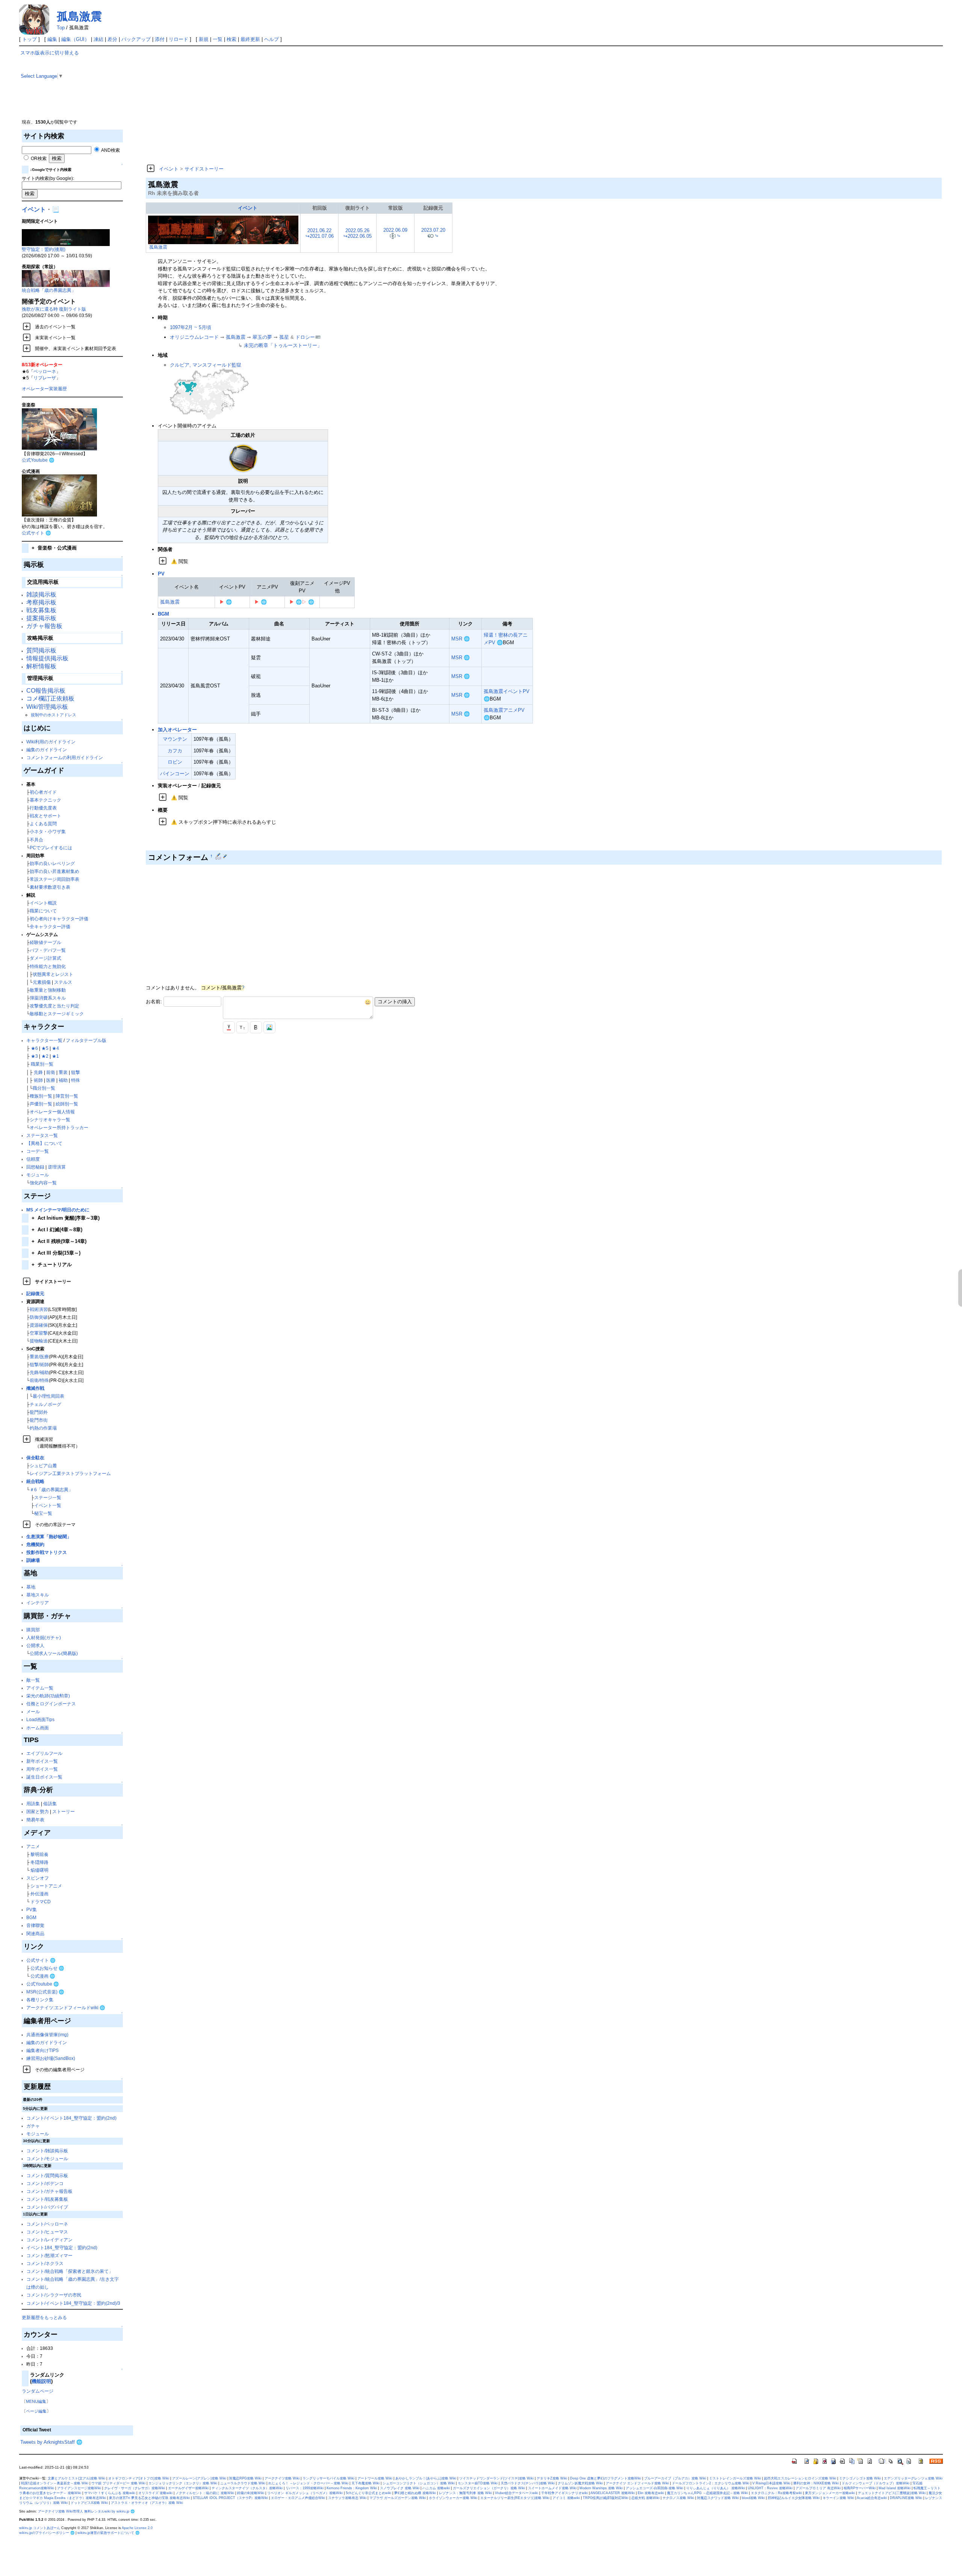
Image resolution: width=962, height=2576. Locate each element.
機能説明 (41, 2381)
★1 (55, 1056)
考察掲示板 (41, 602)
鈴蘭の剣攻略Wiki (251, 2493)
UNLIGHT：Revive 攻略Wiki (770, 2488)
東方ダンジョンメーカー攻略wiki (830, 2493)
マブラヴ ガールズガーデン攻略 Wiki (398, 2498)
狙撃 (76, 1072)
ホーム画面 (38, 1728)
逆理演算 (57, 1167)
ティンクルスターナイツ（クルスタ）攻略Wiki (247, 2488)
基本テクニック (45, 800)
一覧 (218, 39)
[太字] (256, 1027)
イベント (34, 209)
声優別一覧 (41, 1104)
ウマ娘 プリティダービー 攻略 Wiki (118, 2483)
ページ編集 (36, 2411)
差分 (112, 39)
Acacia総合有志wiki (872, 2498)
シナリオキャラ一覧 (50, 1120)
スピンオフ (38, 1878)
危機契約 (35, 1544)
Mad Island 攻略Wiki (895, 2488)
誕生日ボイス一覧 (44, 1777)
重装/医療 (39, 1357)
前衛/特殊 (39, 1380)
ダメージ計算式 (45, 958)
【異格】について (44, 1143)
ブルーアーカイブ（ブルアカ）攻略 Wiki (675, 2478)
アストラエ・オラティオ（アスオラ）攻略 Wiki (147, 2503)
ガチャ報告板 (44, 626)
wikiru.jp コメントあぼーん (40, 2528)
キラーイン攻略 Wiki (838, 2498)
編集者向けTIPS (42, 2050)
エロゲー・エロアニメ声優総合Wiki (298, 2498)
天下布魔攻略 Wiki (365, 2483)
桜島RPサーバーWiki (860, 2488)
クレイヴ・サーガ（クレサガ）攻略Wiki (135, 2488)
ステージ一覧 (48, 1497)
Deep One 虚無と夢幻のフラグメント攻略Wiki (606, 2478)
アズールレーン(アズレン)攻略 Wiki (199, 2478)
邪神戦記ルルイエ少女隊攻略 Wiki (794, 2498)
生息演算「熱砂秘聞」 (49, 1536)
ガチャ (33, 2126)
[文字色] (229, 1027)
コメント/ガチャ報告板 (49, 2191)
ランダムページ (38, 2391)
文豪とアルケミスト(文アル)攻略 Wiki (76, 2478)
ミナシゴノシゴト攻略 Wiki (860, 2478)
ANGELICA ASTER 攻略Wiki (613, 2493)
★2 (45, 1056)
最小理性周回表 (48, 1396)
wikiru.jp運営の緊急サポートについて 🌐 (108, 2533)
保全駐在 (35, 1458)
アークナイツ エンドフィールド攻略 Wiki (637, 2483)
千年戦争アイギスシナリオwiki (564, 2493)
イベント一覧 (48, 1505)
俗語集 (50, 1804)
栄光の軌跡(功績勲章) (48, 1696)
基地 (31, 1587)
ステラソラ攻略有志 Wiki (347, 2498)
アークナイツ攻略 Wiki (282, 2478)
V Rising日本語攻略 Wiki (771, 2483)
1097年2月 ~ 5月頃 (191, 327)
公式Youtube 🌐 (38, 460)
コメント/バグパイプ (47, 2207)
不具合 (36, 840)
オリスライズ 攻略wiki (155, 2493)
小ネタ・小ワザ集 (48, 831)
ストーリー (64, 1811)
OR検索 (38, 158)
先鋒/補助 (39, 1372)
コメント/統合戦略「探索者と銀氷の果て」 (70, 2271)
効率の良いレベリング (52, 863)
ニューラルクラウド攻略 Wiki (243, 2483)
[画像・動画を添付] (269, 1027)
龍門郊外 (39, 1412)
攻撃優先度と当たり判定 (54, 1006)
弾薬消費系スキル (48, 998)
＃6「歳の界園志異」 (51, 1490)
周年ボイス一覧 (42, 1769)
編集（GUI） (75, 39)
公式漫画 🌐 (43, 1976)
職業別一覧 (42, 1064)
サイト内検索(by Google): (48, 178)
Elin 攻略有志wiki (651, 2493)
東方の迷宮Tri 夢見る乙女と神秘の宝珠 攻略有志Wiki (149, 2498)
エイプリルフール (44, 1753)
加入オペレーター (177, 730)
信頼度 (33, 1159)
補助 (63, 1080)
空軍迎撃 (39, 1333)
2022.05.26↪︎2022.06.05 (358, 233)
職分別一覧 (44, 1088)
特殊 (76, 1080)
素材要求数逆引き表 (50, 887)
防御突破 (39, 1317)
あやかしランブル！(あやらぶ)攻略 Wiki (426, 2478)
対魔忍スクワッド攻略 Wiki (718, 2498)
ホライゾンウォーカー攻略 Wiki (453, 2498)
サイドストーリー (204, 169)
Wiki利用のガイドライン (51, 742)
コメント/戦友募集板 (47, 2199)
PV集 (32, 1909)
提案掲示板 (41, 618)
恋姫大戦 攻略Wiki (645, 2498)
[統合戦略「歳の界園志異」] (66, 278)
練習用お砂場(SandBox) (51, 2058)
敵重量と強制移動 (48, 990)
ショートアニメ (46, 1886)
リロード (178, 39)
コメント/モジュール (47, 2158)
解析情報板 (41, 666)
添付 (160, 39)
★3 (34, 1056)
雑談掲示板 (41, 594)
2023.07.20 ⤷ (433, 233)
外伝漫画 (39, 1894)
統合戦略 (35, 1481)
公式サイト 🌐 (36, 533)
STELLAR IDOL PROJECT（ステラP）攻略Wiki (230, 2498)
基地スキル (38, 1595)
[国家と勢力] (209, 394)
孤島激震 (79, 16)
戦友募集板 (41, 610)
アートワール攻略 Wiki (375, 2478)
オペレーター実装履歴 (44, 389)
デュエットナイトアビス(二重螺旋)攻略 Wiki (892, 2493)
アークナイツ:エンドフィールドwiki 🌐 (66, 2007)
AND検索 (110, 150)
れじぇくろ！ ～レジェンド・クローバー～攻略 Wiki (308, 2483)
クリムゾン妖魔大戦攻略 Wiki (580, 2483)
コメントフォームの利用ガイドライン (65, 757)
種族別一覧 (41, 1096)
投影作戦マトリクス (47, 1552)
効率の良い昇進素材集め (54, 871)
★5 (45, 1048)
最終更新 (250, 39)
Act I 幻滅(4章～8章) (57, 1230)
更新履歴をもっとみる (44, 2317)
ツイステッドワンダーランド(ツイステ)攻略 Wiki (496, 2478)
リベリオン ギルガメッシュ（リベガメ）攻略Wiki (305, 2493)
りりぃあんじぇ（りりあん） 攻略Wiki (715, 2488)
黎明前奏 (39, 1854)
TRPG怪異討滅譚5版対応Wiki (606, 2498)
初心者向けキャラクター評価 (59, 919)
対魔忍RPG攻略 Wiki (245, 2478)
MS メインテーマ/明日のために (58, 1210)
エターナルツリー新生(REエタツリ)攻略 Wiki (515, 2498)
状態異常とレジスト (53, 974)
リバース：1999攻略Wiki (305, 2488)
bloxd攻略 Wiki (753, 2498)
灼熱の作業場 (43, 1428)
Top (61, 28)
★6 (34, 1048)
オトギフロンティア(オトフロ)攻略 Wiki (139, 2478)
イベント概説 (43, 903)
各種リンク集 (40, 2000)
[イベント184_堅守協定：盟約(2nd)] (66, 237)
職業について (43, 911)
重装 (63, 1072)
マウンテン (175, 739)
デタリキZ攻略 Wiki (552, 2478)
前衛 (51, 1072)
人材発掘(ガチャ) (44, 1638)
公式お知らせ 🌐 (47, 1968)
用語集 (33, 1804)
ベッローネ (45, 371)
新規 (204, 39)
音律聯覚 (35, 1925)
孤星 (284, 337)
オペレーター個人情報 (52, 1112)
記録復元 (35, 1293)
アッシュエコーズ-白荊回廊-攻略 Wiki (654, 2488)
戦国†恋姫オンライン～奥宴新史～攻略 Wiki (55, 2483)
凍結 (98, 39)
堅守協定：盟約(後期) (44, 249)
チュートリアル (52, 1265)
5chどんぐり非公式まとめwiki (368, 2493)
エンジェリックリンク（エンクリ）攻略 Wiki (183, 2483)
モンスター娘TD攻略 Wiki (478, 2483)
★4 (55, 1048)
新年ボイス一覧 (42, 1761)
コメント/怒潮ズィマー (49, 2255)
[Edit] (225, 856)
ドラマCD (41, 1902)
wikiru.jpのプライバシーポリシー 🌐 (47, 2533)
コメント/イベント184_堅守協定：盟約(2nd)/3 (73, 2303)
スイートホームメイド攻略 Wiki (552, 2488)
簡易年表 (35, 1820)
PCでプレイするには (51, 848)
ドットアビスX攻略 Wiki (89, 2503)
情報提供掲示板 (47, 658)
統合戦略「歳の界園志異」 (49, 290)
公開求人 (35, 1645)
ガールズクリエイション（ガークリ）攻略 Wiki (489, 2488)
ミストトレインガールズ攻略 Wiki (735, 2478)
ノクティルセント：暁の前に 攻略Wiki (205, 2493)
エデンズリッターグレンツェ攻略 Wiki (913, 2478)
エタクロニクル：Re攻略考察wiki (776, 2493)
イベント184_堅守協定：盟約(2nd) (62, 2248)
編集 (52, 39)
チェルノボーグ (45, 1404)
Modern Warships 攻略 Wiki (601, 2488)
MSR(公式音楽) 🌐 (45, 1992)
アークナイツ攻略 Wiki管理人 (61, 2511)
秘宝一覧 (43, 1513)
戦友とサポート (45, 816)
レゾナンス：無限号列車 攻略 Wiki (465, 2493)
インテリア (38, 1603)
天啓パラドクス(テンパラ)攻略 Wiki (528, 2483)
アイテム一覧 (40, 1688)
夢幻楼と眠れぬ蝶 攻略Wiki (415, 2493)
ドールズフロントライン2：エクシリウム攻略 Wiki (711, 2483)
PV (161, 574)
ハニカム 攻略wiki (436, 2488)
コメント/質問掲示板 (47, 2175)
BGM (31, 1917)
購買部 (33, 1630)
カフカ (175, 751)
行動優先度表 (43, 808)
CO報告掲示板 (46, 691)
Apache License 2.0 (137, 2528)
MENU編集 (36, 2401)
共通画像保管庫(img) (47, 2035)
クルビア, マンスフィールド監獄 (206, 365)
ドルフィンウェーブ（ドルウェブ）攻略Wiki (876, 2483)
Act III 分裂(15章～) (56, 1253)
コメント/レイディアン (49, 2240)
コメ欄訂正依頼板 (50, 698)
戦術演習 (39, 1309)
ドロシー (305, 337)
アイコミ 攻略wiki (566, 2498)
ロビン (175, 762)
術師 (38, 1080)
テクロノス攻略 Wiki (678, 2498)
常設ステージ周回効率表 (54, 879)
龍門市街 (39, 1420)
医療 (51, 1080)
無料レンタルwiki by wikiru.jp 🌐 (109, 2511)
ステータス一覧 (42, 1135)
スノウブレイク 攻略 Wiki (400, 2488)
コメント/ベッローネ (47, 2224)
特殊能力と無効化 (48, 966)
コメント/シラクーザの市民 (54, 2295)
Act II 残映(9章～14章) (59, 1241)
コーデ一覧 (38, 1151)
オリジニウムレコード (194, 337)
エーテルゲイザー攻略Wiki (188, 2488)
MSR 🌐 (461, 639)
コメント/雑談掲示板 (47, 2151)
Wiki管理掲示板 (47, 707)
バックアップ (136, 39)
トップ (29, 39)
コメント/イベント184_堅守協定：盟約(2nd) (71, 2118)
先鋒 (38, 1072)
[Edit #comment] (219, 856)
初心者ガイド (43, 792)
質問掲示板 (41, 650)
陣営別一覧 (67, 1096)
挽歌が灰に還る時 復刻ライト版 (54, 309)
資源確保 (39, 1325)
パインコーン (175, 774)
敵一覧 (33, 1680)
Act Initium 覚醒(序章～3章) (66, 1218)
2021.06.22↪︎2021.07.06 (320, 233)
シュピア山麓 (43, 1465)
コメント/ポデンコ (45, 2183)
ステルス (63, 982)
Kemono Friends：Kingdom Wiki (352, 2488)
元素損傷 (42, 982)
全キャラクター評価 (50, 926)
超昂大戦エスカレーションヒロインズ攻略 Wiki (800, 2478)
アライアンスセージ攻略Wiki (79, 2488)
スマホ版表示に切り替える (50, 53)
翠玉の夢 (262, 337)
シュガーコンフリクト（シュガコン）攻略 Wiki (419, 2483)
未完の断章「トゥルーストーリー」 (283, 345)
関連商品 (35, 1934)
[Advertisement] (360, 102)
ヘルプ (272, 39)
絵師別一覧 (67, 1104)
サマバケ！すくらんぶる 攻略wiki (110, 2493)
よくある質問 (43, 824)
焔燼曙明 (39, 1870)
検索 (231, 39)
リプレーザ (45, 378)
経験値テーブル (45, 942)
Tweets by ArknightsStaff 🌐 (51, 2442)
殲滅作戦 (35, 1388)
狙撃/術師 (39, 1364)
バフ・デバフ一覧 (48, 950)
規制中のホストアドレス (54, 715)
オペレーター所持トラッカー (59, 1127)
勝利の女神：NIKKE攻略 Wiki (816, 2483)
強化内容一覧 (43, 1183)
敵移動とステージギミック (57, 1014)
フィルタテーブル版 (86, 1040)
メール (33, 1712)
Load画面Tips (40, 1719)
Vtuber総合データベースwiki (517, 2493)
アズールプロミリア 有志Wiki (818, 2488)
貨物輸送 (39, 1341)
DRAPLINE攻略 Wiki (906, 2498)
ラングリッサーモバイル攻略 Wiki (328, 2478)
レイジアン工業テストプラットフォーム (70, 1473)
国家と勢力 (38, 1811)
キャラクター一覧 (44, 1040)
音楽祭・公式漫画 (54, 548)
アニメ (33, 1846)
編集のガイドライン (47, 750)
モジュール (38, 1175)
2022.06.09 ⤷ (395, 233)
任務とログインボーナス (51, 1704)
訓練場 (33, 1560)
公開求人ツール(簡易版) (54, 1653)
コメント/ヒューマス (47, 2232)
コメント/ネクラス (45, 2263)
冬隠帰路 (39, 1862)
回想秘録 (35, 1167)
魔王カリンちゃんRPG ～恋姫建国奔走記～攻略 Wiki (707, 2493)
